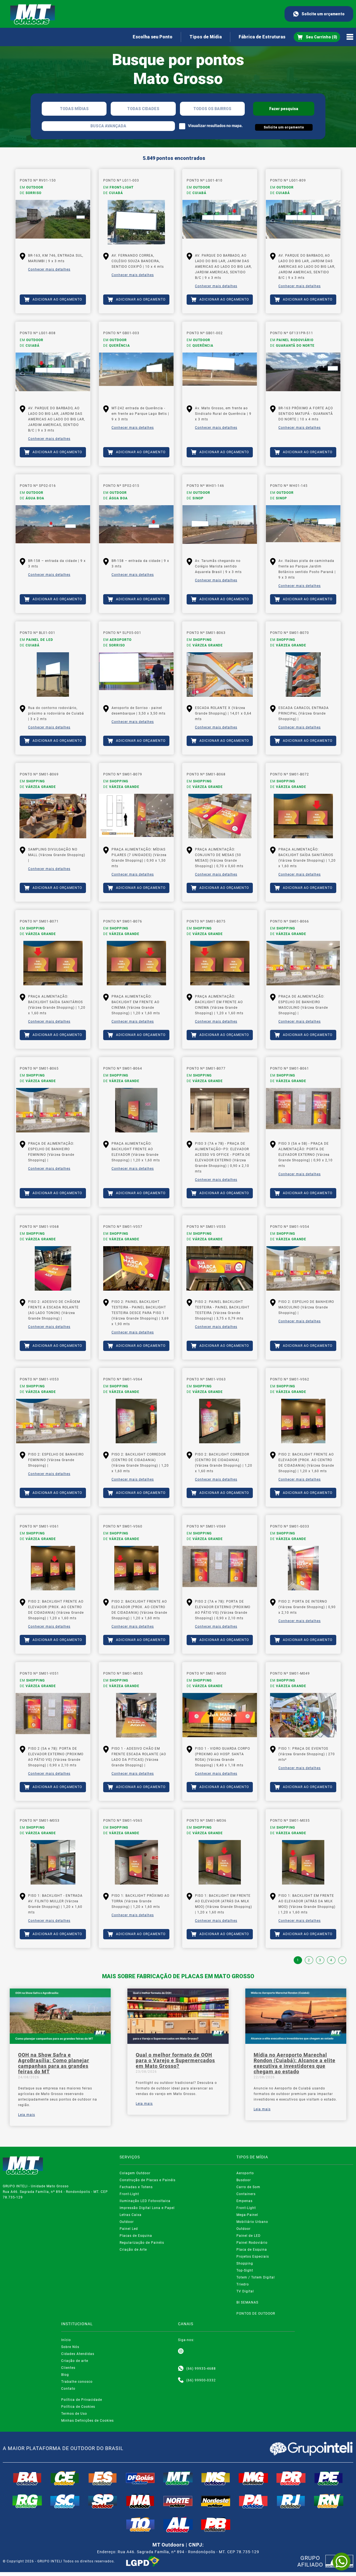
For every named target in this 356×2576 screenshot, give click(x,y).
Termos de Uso (74, 2414)
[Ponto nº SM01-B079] (136, 816)
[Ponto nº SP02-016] (53, 527)
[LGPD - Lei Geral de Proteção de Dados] (143, 2561)
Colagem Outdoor (135, 2173)
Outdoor (127, 2222)
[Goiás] (140, 2478)
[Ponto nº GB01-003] (136, 375)
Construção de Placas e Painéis (148, 2180)
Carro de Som (248, 2187)
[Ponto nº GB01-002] (220, 375)
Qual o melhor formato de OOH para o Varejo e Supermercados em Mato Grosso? (175, 2061)
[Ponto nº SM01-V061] (53, 1568)
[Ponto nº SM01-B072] (303, 816)
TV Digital (245, 2291)
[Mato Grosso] (178, 2478)
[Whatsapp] (181, 2369)
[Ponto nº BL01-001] (53, 675)
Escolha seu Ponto (153, 37)
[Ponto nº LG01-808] (53, 375)
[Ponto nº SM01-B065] (53, 1110)
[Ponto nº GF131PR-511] (303, 375)
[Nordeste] (216, 2501)
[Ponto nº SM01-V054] (303, 1268)
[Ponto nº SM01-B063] (220, 675)
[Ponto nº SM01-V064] (136, 1421)
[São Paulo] (103, 2501)
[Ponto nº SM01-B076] (136, 963)
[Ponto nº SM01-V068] (53, 1268)
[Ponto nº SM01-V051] (53, 1715)
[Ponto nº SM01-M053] (53, 1862)
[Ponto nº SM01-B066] (303, 963)
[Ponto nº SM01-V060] (136, 1568)
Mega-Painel (247, 2215)
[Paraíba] (216, 2525)
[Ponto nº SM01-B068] (220, 816)
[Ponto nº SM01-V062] (303, 1421)
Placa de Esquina (252, 2250)
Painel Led (129, 2229)
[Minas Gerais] (253, 2478)
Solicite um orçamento (323, 14)
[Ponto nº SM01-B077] (220, 1110)
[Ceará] (65, 2478)
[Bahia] (27, 2478)
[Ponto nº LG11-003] (136, 222)
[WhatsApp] (342, 2562)
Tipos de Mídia (206, 37)
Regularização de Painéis (142, 2243)
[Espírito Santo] (103, 2478)
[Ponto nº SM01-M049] (303, 1715)
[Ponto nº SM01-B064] (136, 1110)
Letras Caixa (131, 2215)
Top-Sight (245, 2270)
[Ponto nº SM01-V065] (136, 1862)
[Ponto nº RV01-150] (53, 222)
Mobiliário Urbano (252, 2222)
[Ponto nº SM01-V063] (220, 1421)
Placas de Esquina (136, 2236)
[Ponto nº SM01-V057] (136, 1268)
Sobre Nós (70, 2347)
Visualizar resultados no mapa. (215, 126)
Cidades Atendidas (78, 2354)
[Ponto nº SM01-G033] (303, 1568)
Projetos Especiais (253, 2257)
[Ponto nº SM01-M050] (220, 1715)
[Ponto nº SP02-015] (136, 527)
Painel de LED (249, 2236)
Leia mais (27, 2115)
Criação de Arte (133, 2250)
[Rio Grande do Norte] (329, 2501)
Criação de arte (75, 2361)
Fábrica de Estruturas (262, 37)
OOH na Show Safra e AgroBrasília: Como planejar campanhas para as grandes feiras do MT (54, 2063)
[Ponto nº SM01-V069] (220, 1568)
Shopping (245, 2263)
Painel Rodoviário (252, 2243)
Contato (68, 2389)
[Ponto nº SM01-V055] (220, 1268)
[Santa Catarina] (65, 2501)
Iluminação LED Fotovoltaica (145, 2201)
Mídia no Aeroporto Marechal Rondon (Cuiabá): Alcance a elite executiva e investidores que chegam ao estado (295, 2063)
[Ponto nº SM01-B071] (53, 963)
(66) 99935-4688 (201, 2369)
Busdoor (244, 2180)
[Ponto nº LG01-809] (303, 222)
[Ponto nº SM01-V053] (53, 1421)
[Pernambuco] (329, 2478)
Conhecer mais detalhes (49, 269)
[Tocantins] (140, 2525)
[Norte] (178, 2501)
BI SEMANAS (247, 2302)
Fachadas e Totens (136, 2187)
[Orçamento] (317, 37)
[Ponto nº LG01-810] (220, 222)
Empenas (244, 2201)
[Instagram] (181, 2351)
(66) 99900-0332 (201, 2380)
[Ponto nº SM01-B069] (53, 816)
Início (66, 2340)
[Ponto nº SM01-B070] (303, 675)
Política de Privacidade (82, 2400)
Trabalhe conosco (77, 2382)
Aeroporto (245, 2173)
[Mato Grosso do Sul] (216, 2478)
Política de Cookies (78, 2407)
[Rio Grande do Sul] (27, 2501)
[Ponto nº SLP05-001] (136, 675)
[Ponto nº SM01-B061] (303, 1110)
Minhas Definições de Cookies (87, 2421)
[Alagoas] (178, 2525)
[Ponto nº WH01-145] (303, 527)
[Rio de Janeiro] (291, 2501)
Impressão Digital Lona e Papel (147, 2208)
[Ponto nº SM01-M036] (220, 1862)
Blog (65, 2375)
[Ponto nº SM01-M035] (303, 1862)
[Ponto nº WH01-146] (220, 527)
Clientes (68, 2368)
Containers (246, 2194)
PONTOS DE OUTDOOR (256, 2314)
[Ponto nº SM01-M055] (136, 1715)
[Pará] (253, 2501)
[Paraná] (291, 2478)
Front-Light (129, 2194)
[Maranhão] (140, 2501)
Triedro (243, 2284)
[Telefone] (181, 2380)
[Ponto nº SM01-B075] (220, 963)
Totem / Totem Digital (256, 2277)
